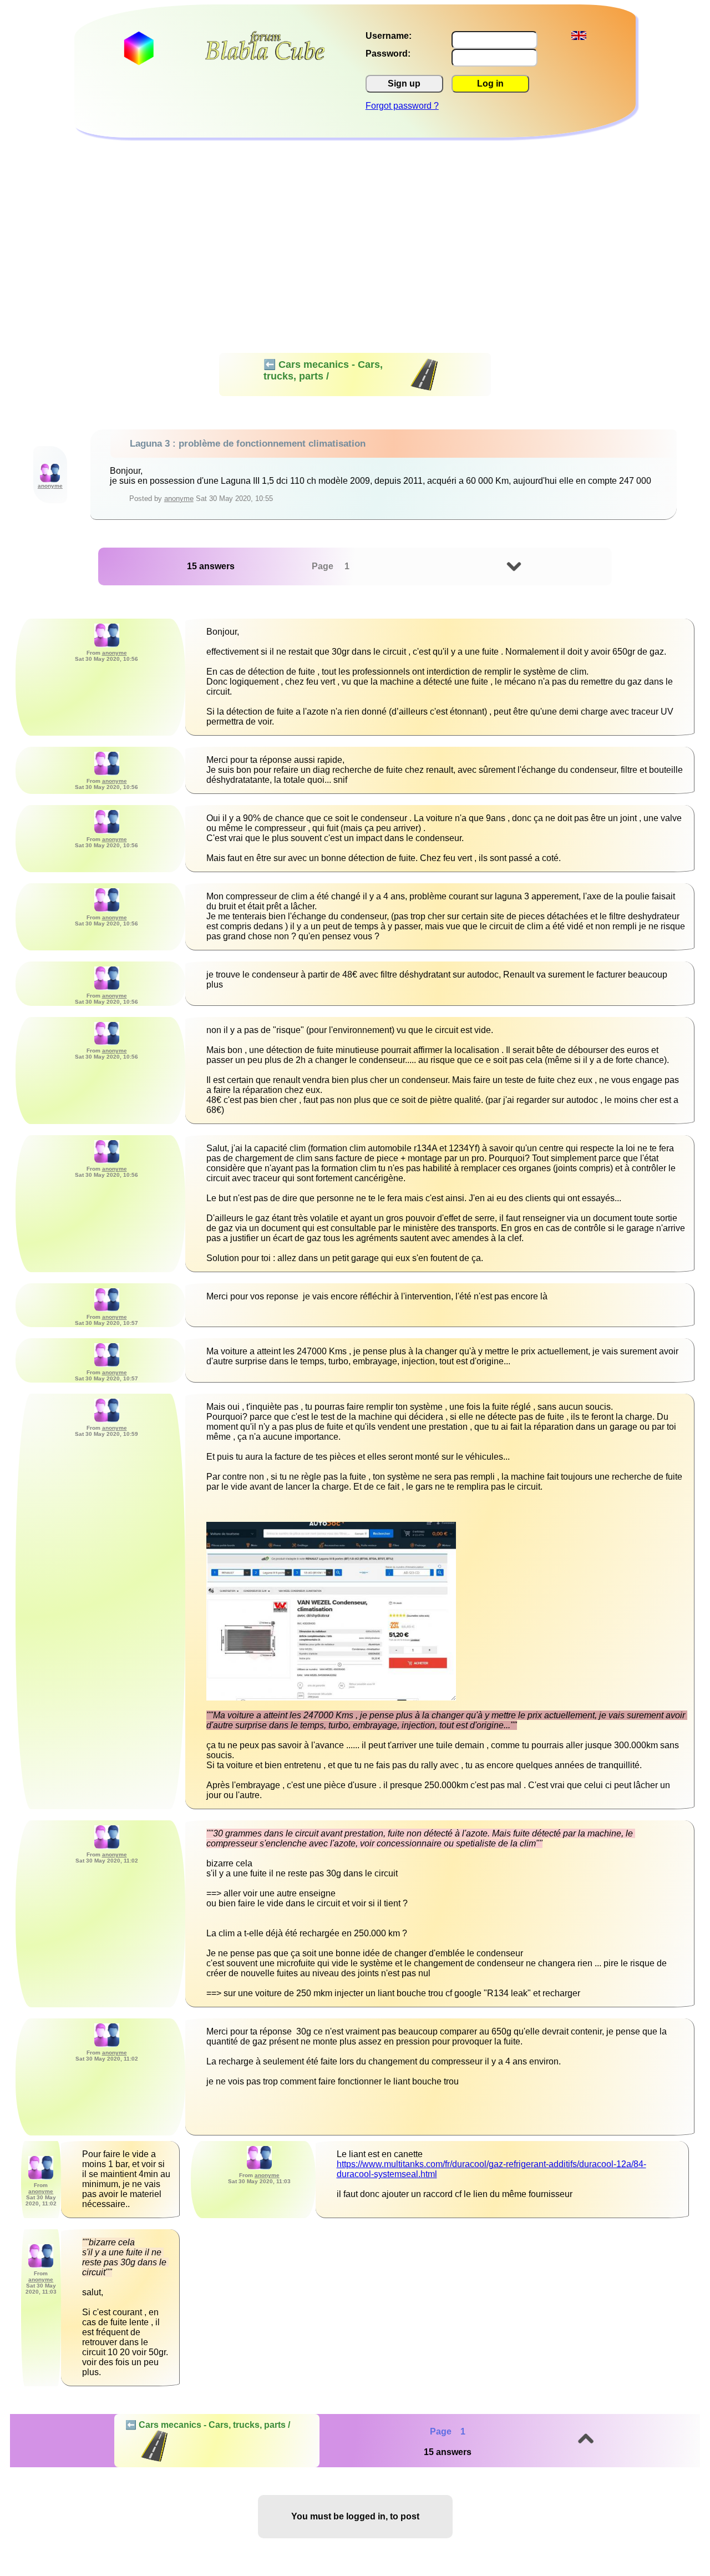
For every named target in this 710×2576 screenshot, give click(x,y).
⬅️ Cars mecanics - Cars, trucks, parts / (323, 370)
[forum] (265, 57)
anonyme (179, 499)
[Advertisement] (355, 221)
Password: (388, 54)
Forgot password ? (402, 106)
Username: (389, 36)
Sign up (404, 83)
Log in (490, 83)
